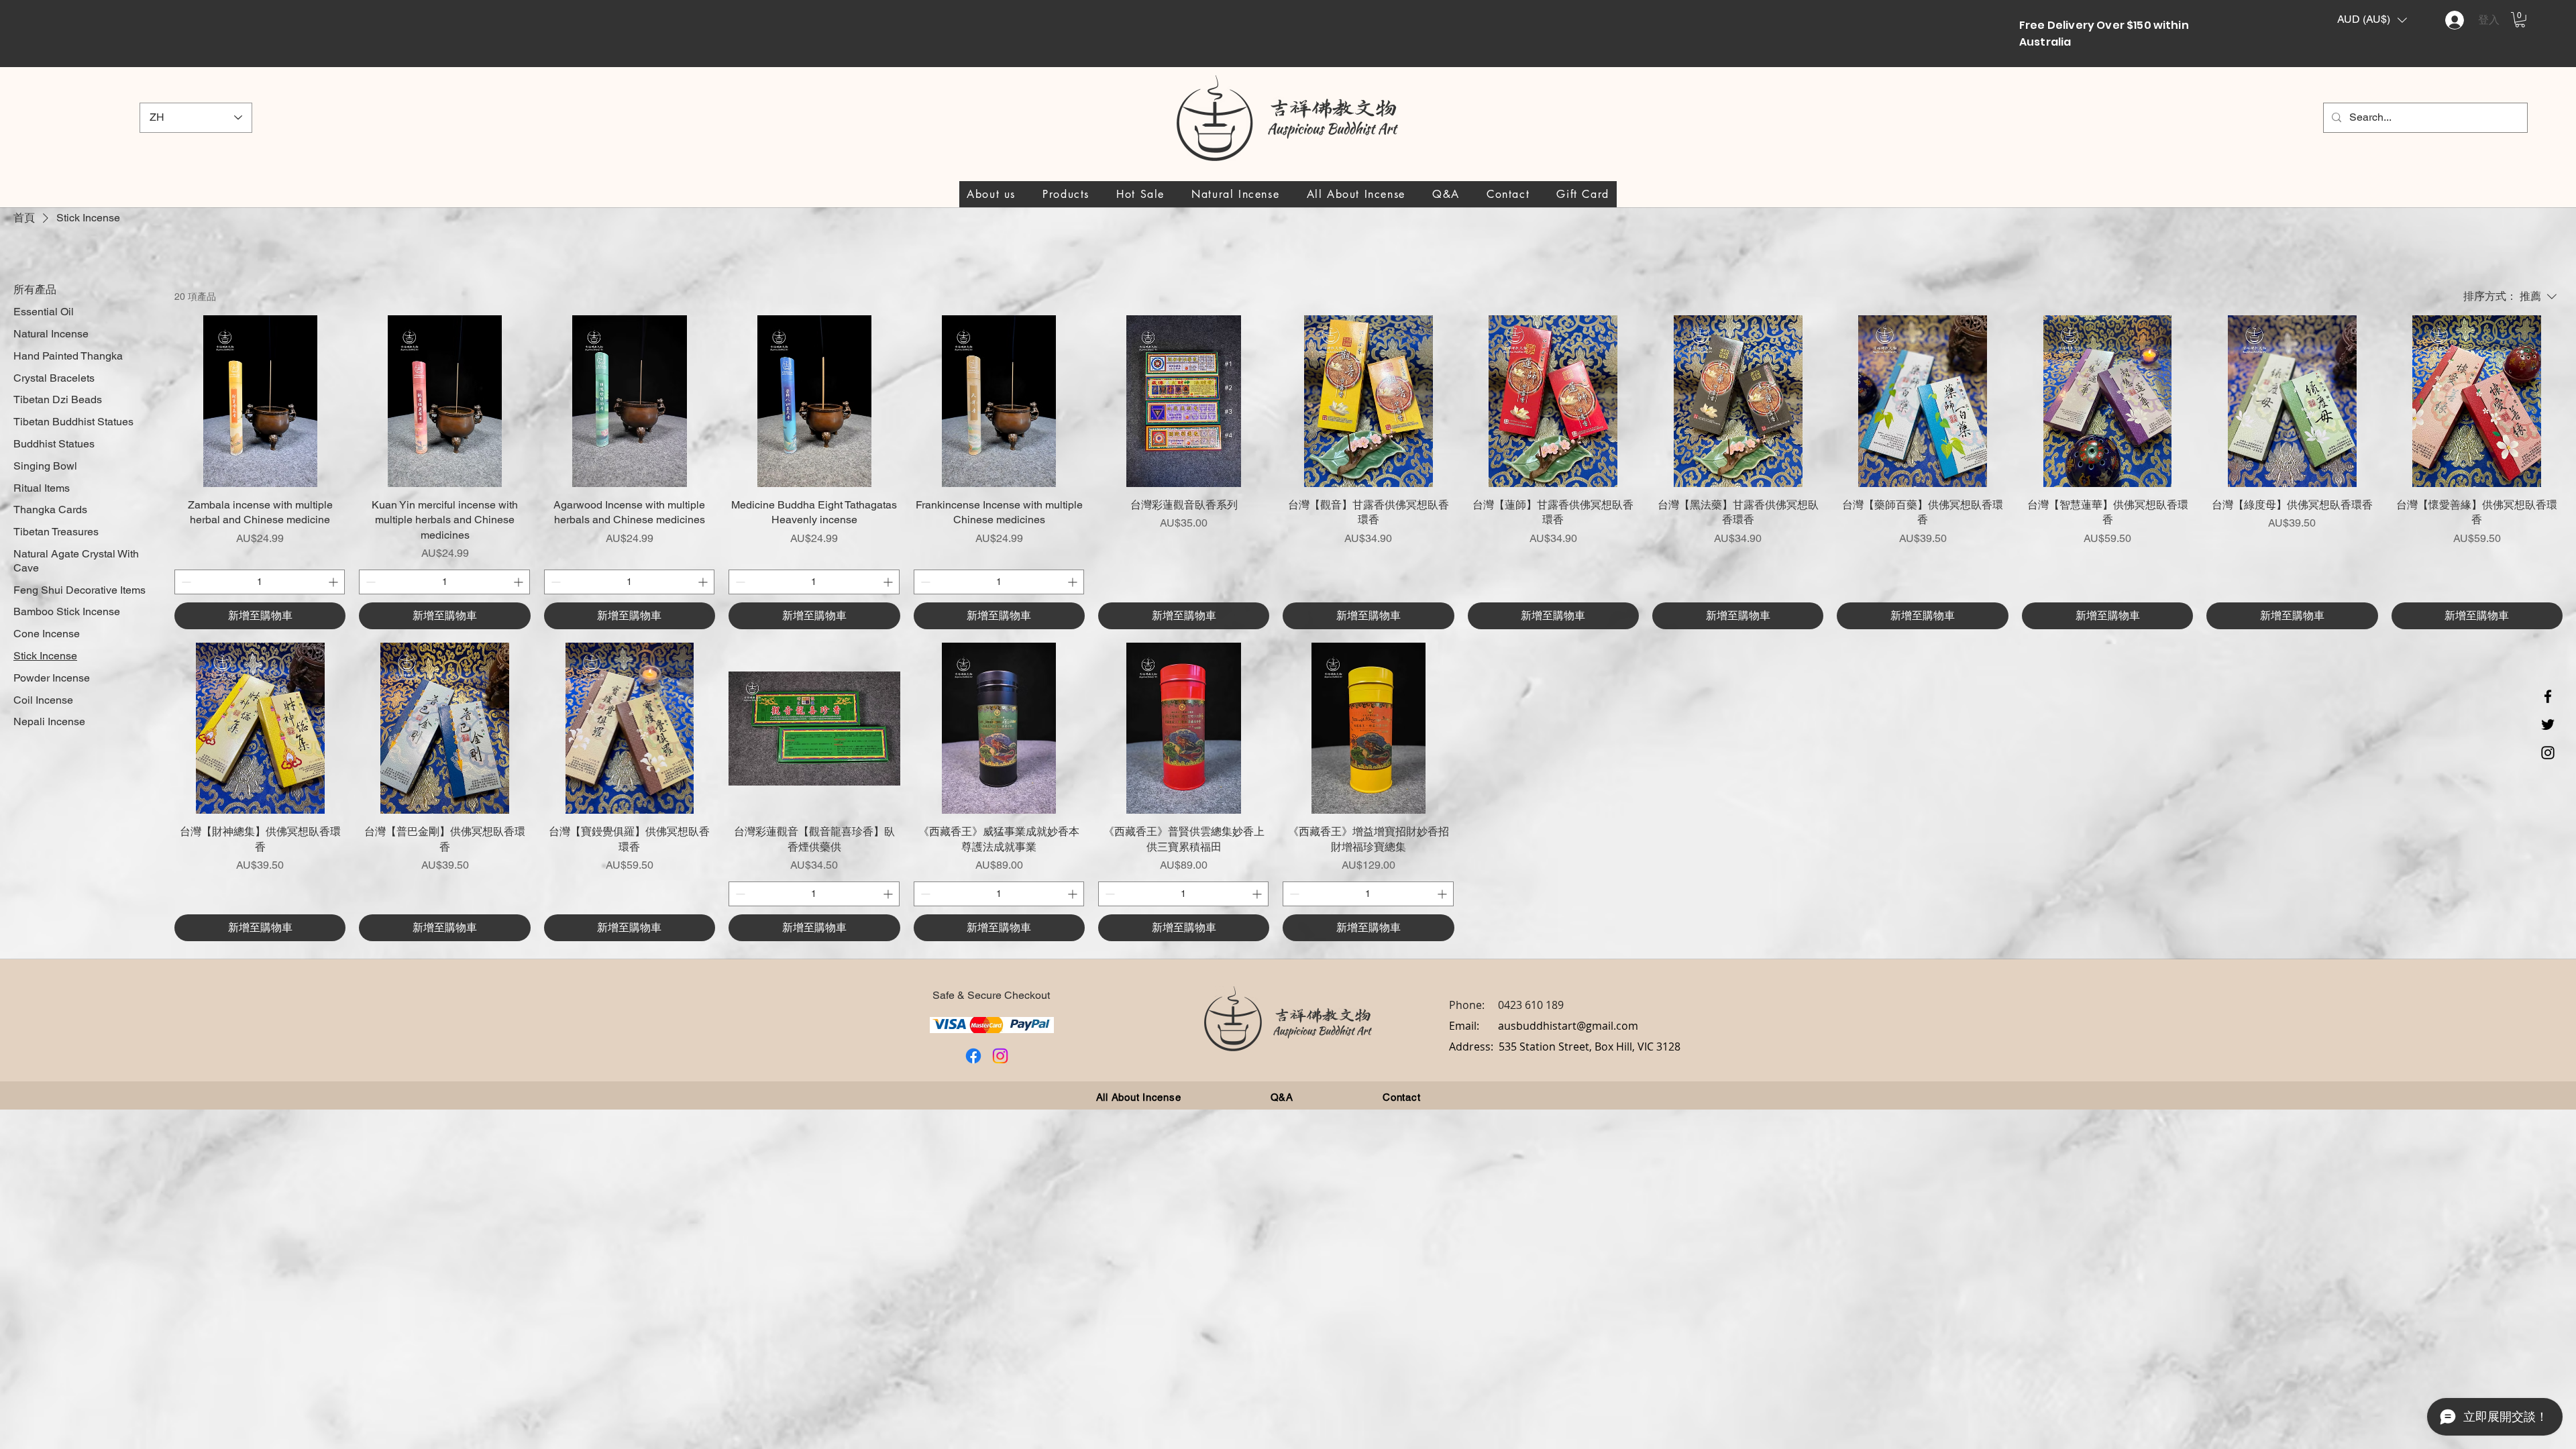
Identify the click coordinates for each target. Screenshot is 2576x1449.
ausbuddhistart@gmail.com (1568, 1026)
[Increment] (334, 582)
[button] (2372, 20)
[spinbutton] (260, 582)
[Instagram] (2548, 753)
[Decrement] (185, 582)
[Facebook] (2548, 696)
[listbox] (2372, 20)
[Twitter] (2548, 724)
